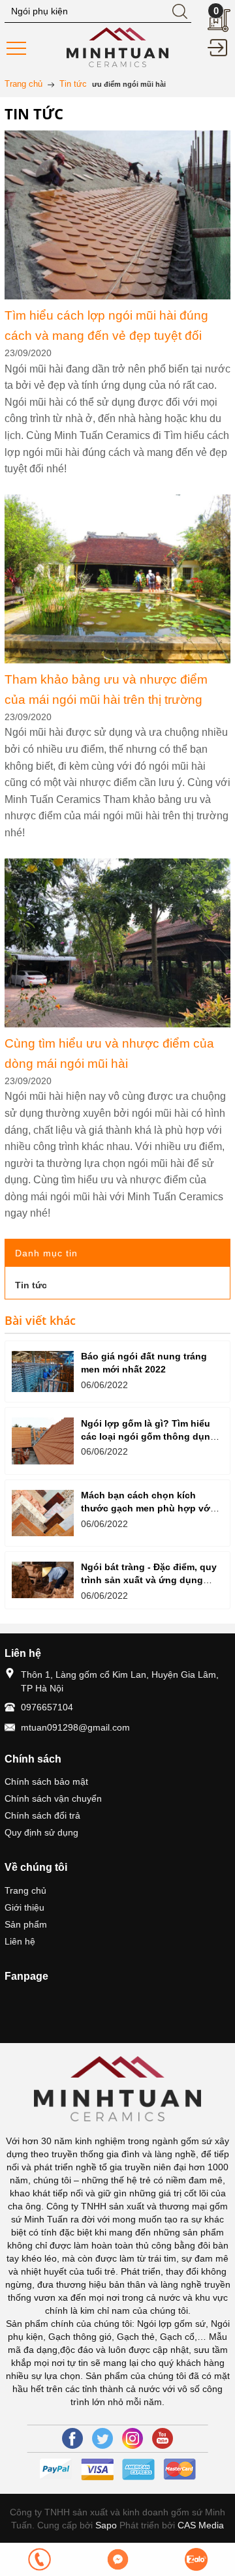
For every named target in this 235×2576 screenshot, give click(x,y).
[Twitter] (102, 2438)
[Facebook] (72, 2438)
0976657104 (47, 1707)
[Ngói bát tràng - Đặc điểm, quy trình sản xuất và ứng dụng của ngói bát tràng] (43, 1580)
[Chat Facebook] (117, 2559)
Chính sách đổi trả (42, 1815)
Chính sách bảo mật (46, 1781)
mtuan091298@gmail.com (75, 1727)
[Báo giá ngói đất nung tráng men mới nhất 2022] (43, 1371)
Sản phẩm (26, 1924)
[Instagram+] (133, 2438)
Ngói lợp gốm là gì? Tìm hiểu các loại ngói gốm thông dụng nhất (149, 1436)
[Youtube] (163, 2438)
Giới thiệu (24, 1907)
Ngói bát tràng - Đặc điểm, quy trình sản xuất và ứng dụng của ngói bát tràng (149, 1580)
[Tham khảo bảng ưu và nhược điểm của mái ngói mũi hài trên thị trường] (117, 502)
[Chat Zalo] (196, 2559)
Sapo (106, 2525)
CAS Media (201, 2525)
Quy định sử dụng (41, 1832)
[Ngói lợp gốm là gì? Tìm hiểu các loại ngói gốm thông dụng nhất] (43, 1441)
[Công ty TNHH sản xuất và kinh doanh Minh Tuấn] (118, 46)
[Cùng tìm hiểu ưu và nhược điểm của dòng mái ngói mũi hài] (117, 866)
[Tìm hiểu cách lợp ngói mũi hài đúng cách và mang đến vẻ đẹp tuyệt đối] (117, 138)
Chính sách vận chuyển (53, 1798)
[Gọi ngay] (39, 2559)
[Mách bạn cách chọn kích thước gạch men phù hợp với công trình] (43, 1513)
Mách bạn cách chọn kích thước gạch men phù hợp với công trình (147, 1508)
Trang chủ (25, 1890)
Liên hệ (20, 1941)
